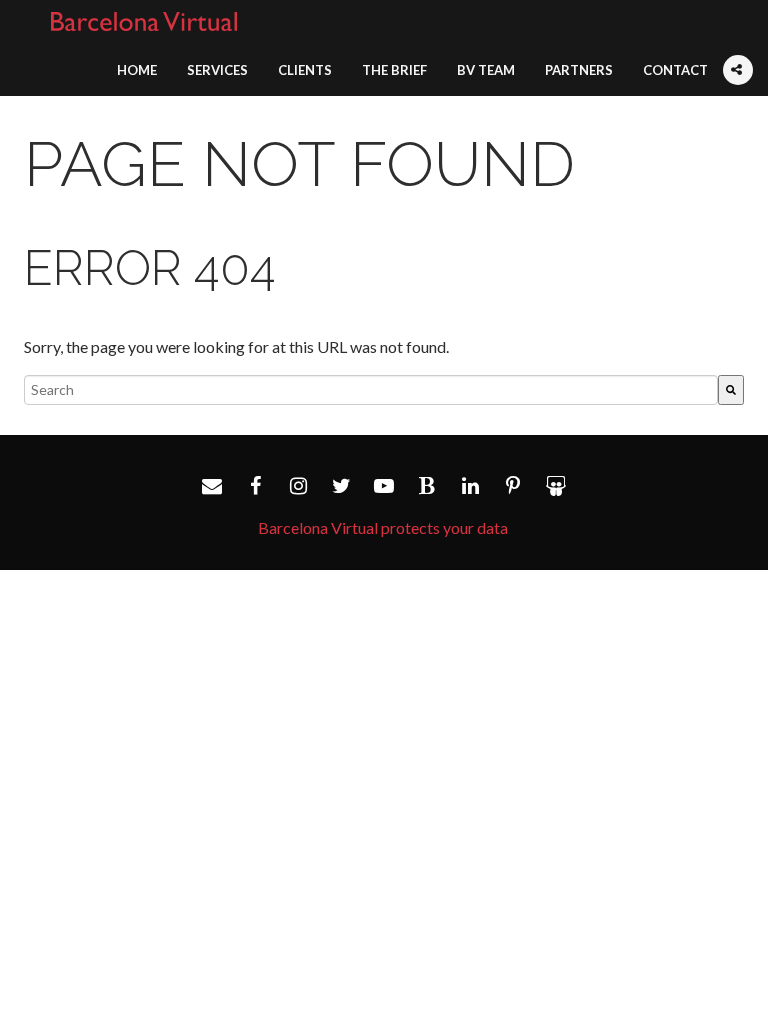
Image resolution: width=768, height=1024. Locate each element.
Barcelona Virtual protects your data (383, 527)
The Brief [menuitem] (394, 70)
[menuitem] (738, 58)
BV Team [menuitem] (486, 70)
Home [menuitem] (137, 70)
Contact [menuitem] (675, 70)
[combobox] (371, 390)
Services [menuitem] (217, 70)
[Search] (731, 390)
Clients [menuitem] (305, 70)
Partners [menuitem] (579, 70)
